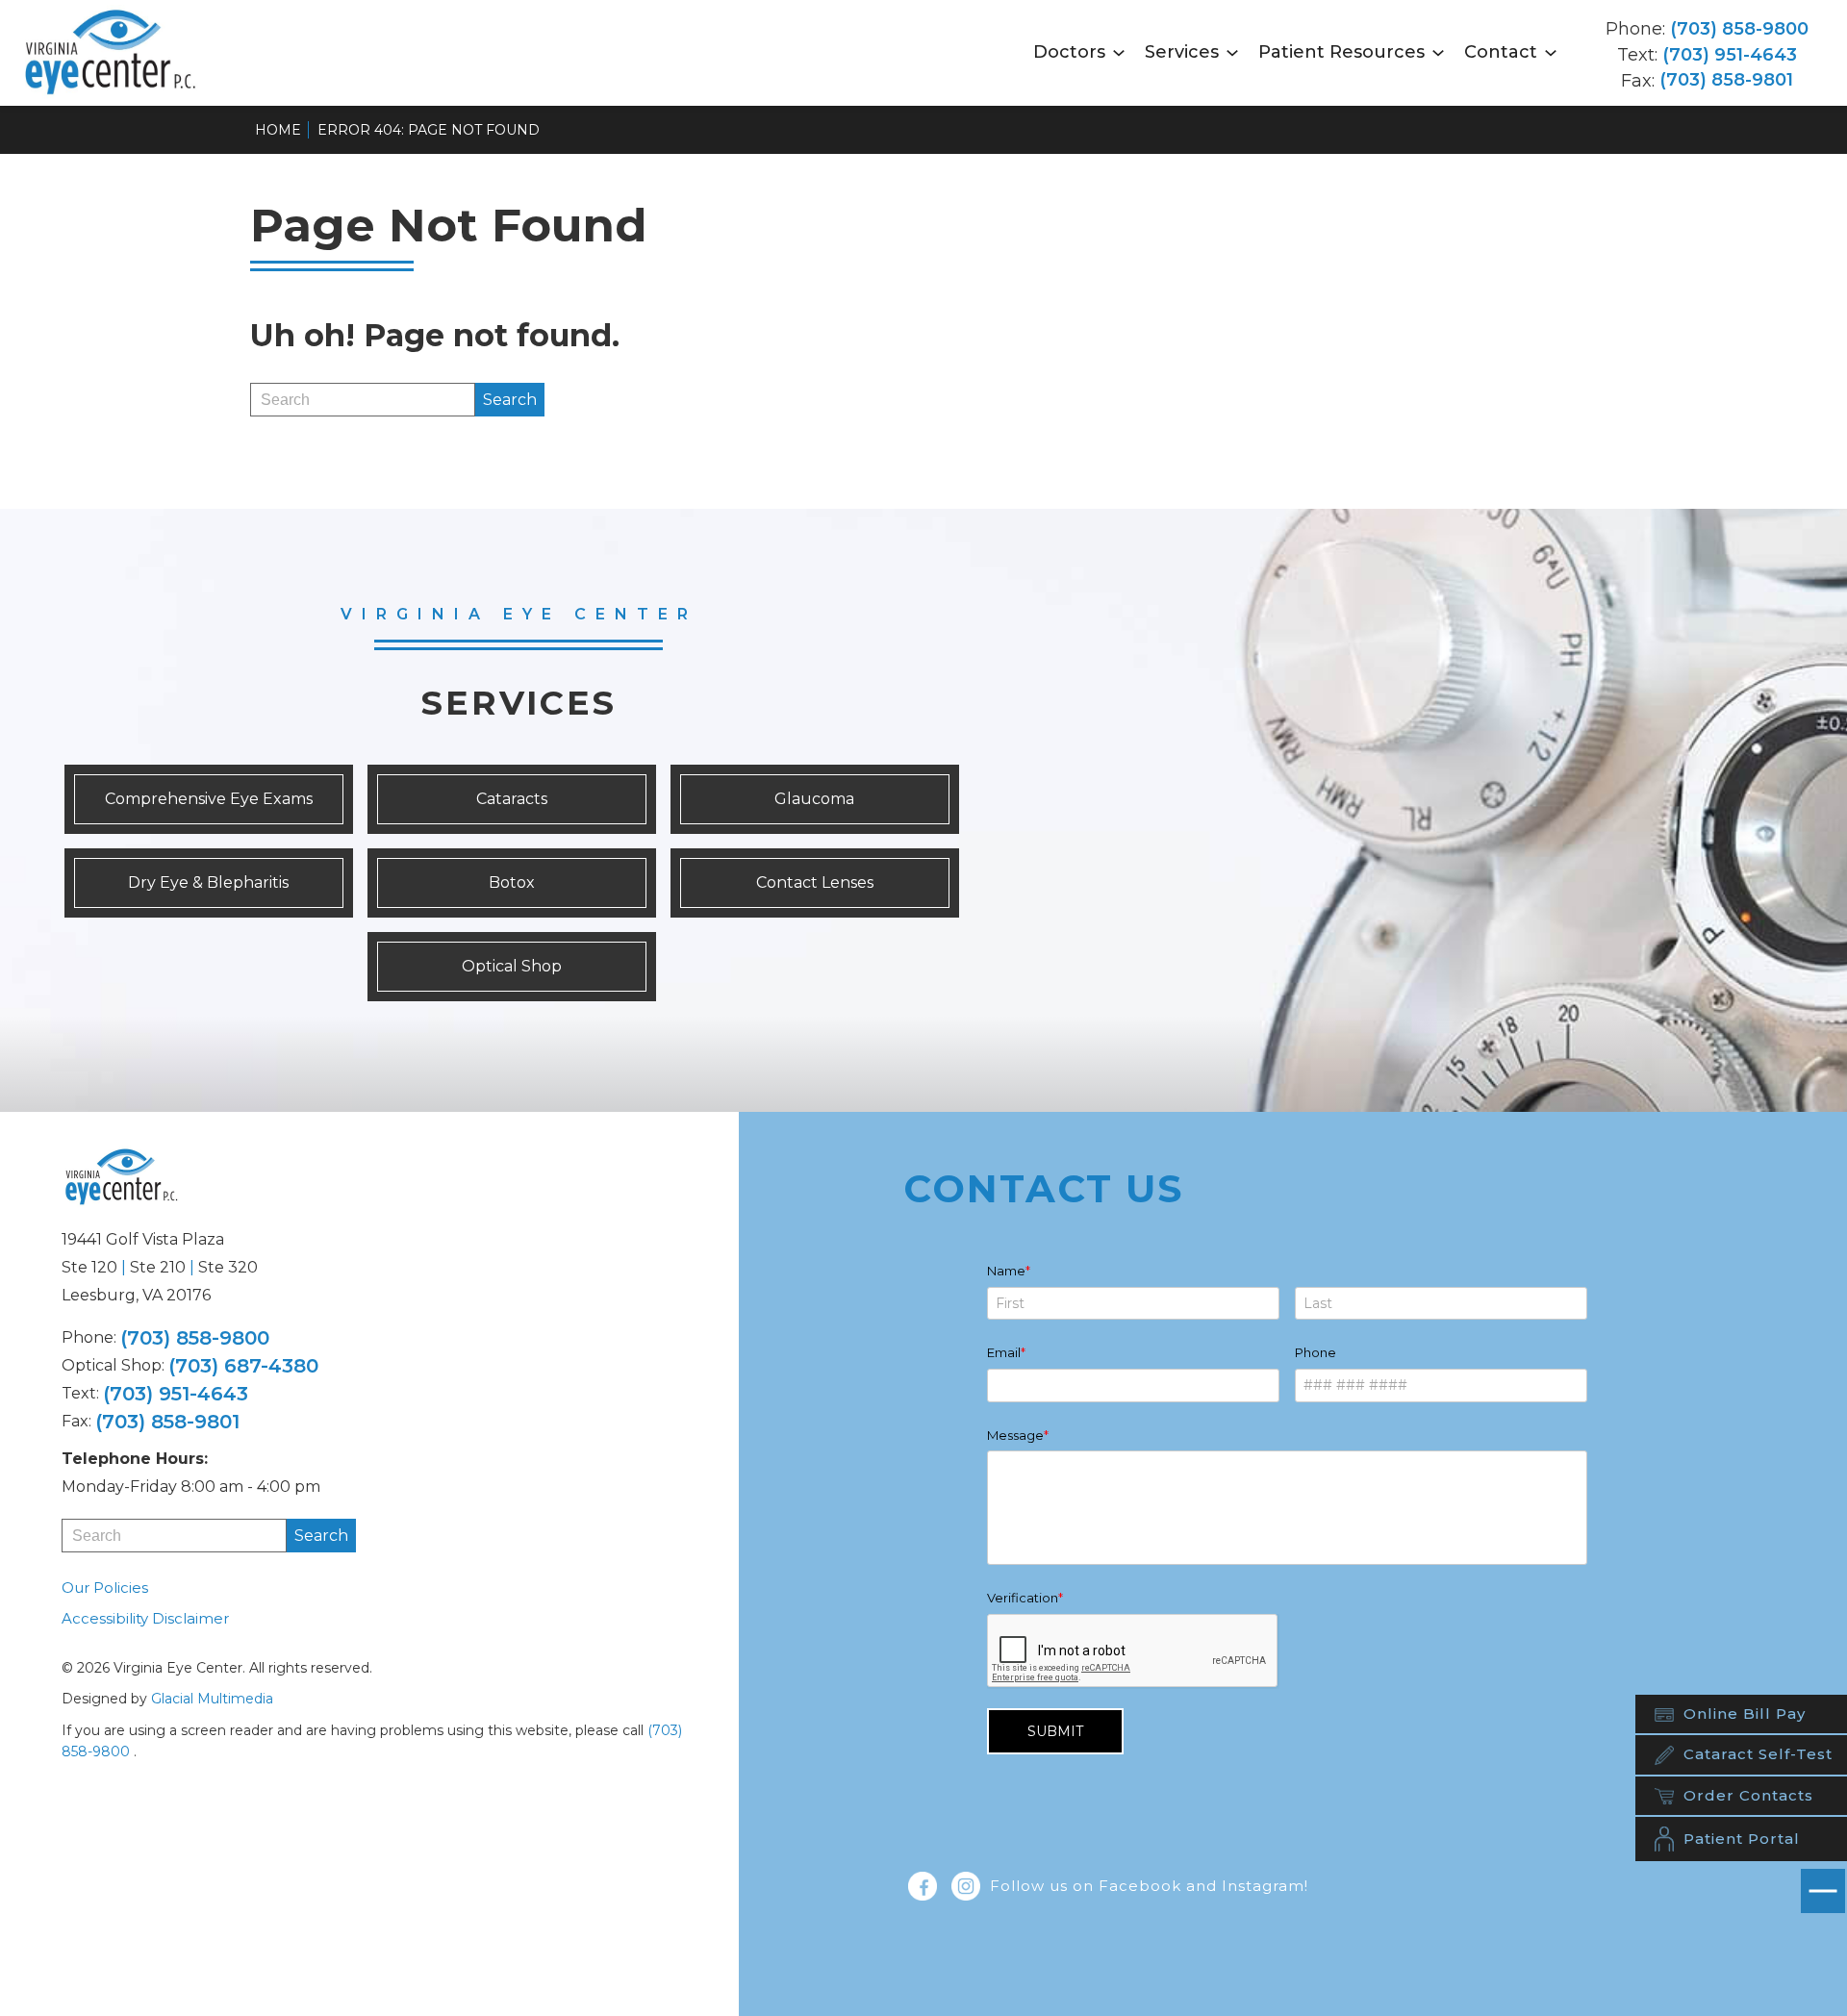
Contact (1501, 52)
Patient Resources (1341, 52)
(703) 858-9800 (1739, 29)
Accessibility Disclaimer (145, 1618)
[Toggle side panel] (1823, 1891)
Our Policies (105, 1588)
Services (1182, 52)
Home (278, 130)
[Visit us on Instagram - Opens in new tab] (966, 1886)
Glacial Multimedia (212, 1699)
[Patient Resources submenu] (1438, 52)
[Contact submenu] (1551, 52)
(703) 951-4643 (1730, 55)
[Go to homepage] (116, 53)
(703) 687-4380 (243, 1366)
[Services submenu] (1232, 52)
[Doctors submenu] (1119, 52)
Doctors (1069, 52)
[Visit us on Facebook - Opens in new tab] (923, 1886)
